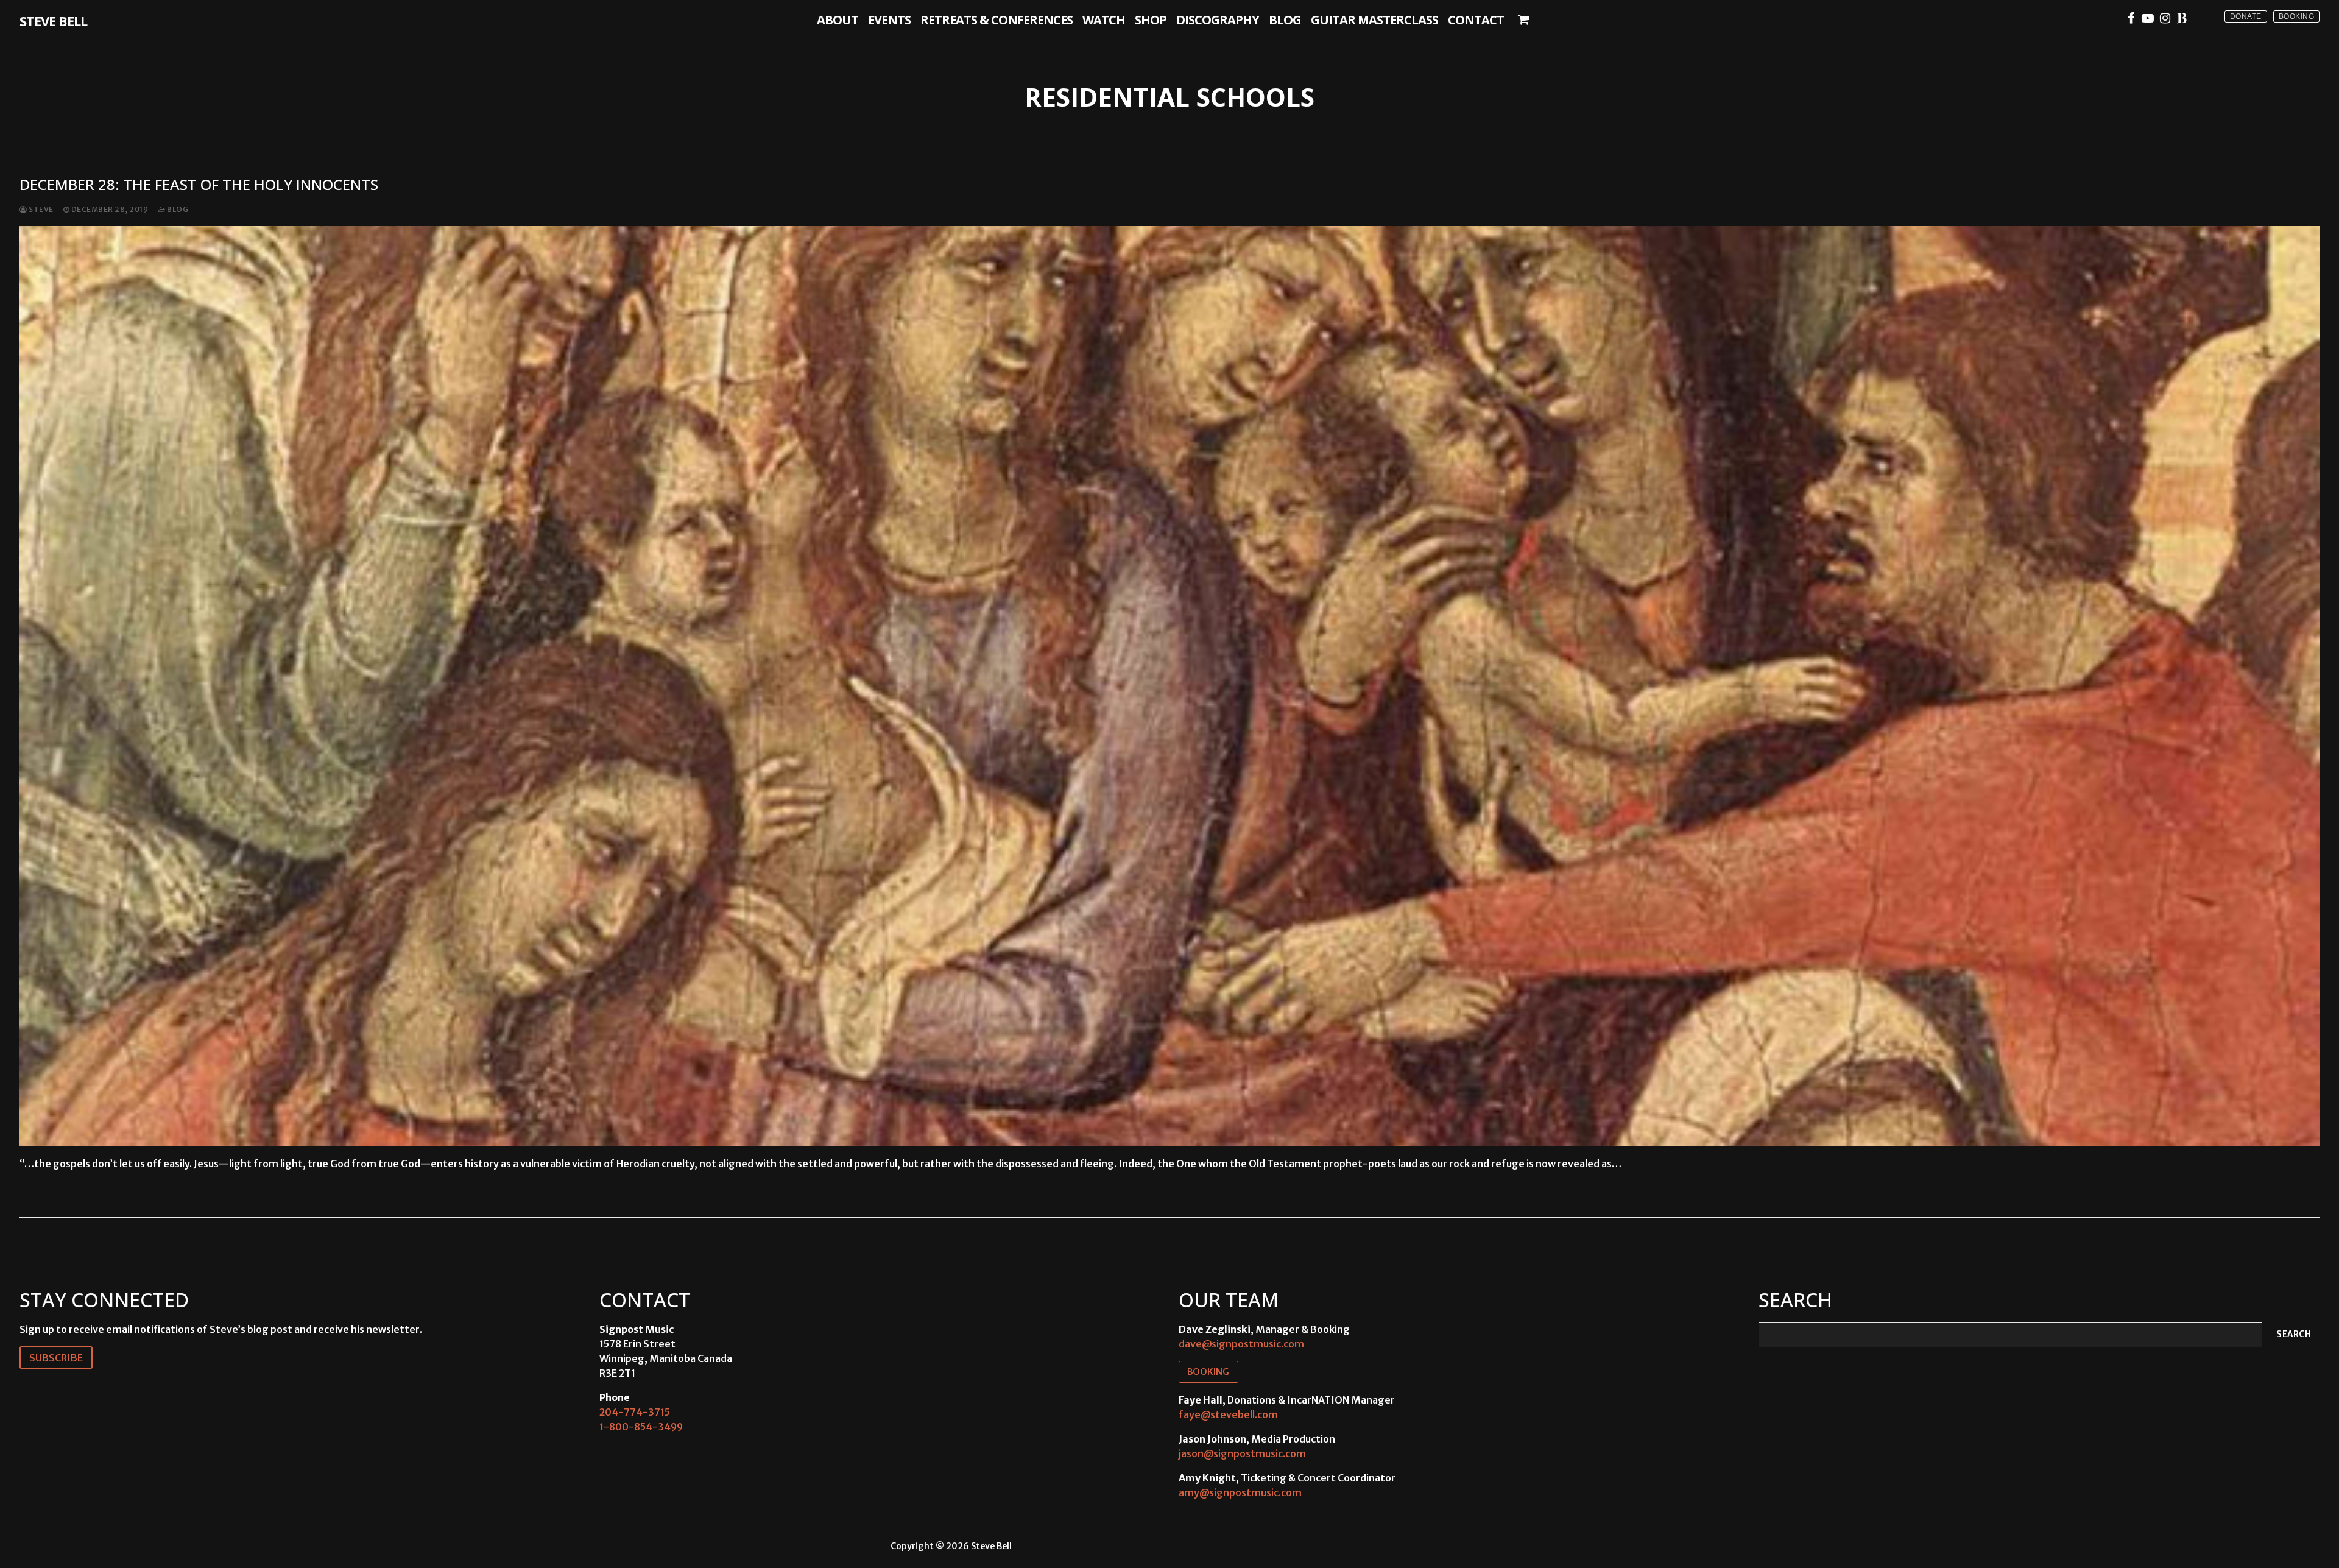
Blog (177, 210)
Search (2294, 1334)
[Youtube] (2148, 18)
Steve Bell (53, 21)
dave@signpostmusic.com (1241, 1344)
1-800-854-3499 (641, 1427)
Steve (41, 210)
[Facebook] (2131, 18)
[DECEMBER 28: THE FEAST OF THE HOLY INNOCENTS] (1169, 686)
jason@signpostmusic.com (1242, 1453)
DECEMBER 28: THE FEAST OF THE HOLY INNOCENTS (199, 184)
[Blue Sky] (2182, 18)
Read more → (60, 1189)
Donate (2246, 16)
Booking (2297, 16)
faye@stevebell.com (1228, 1414)
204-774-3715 (635, 1412)
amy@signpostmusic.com (1240, 1492)
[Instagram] (2165, 18)
